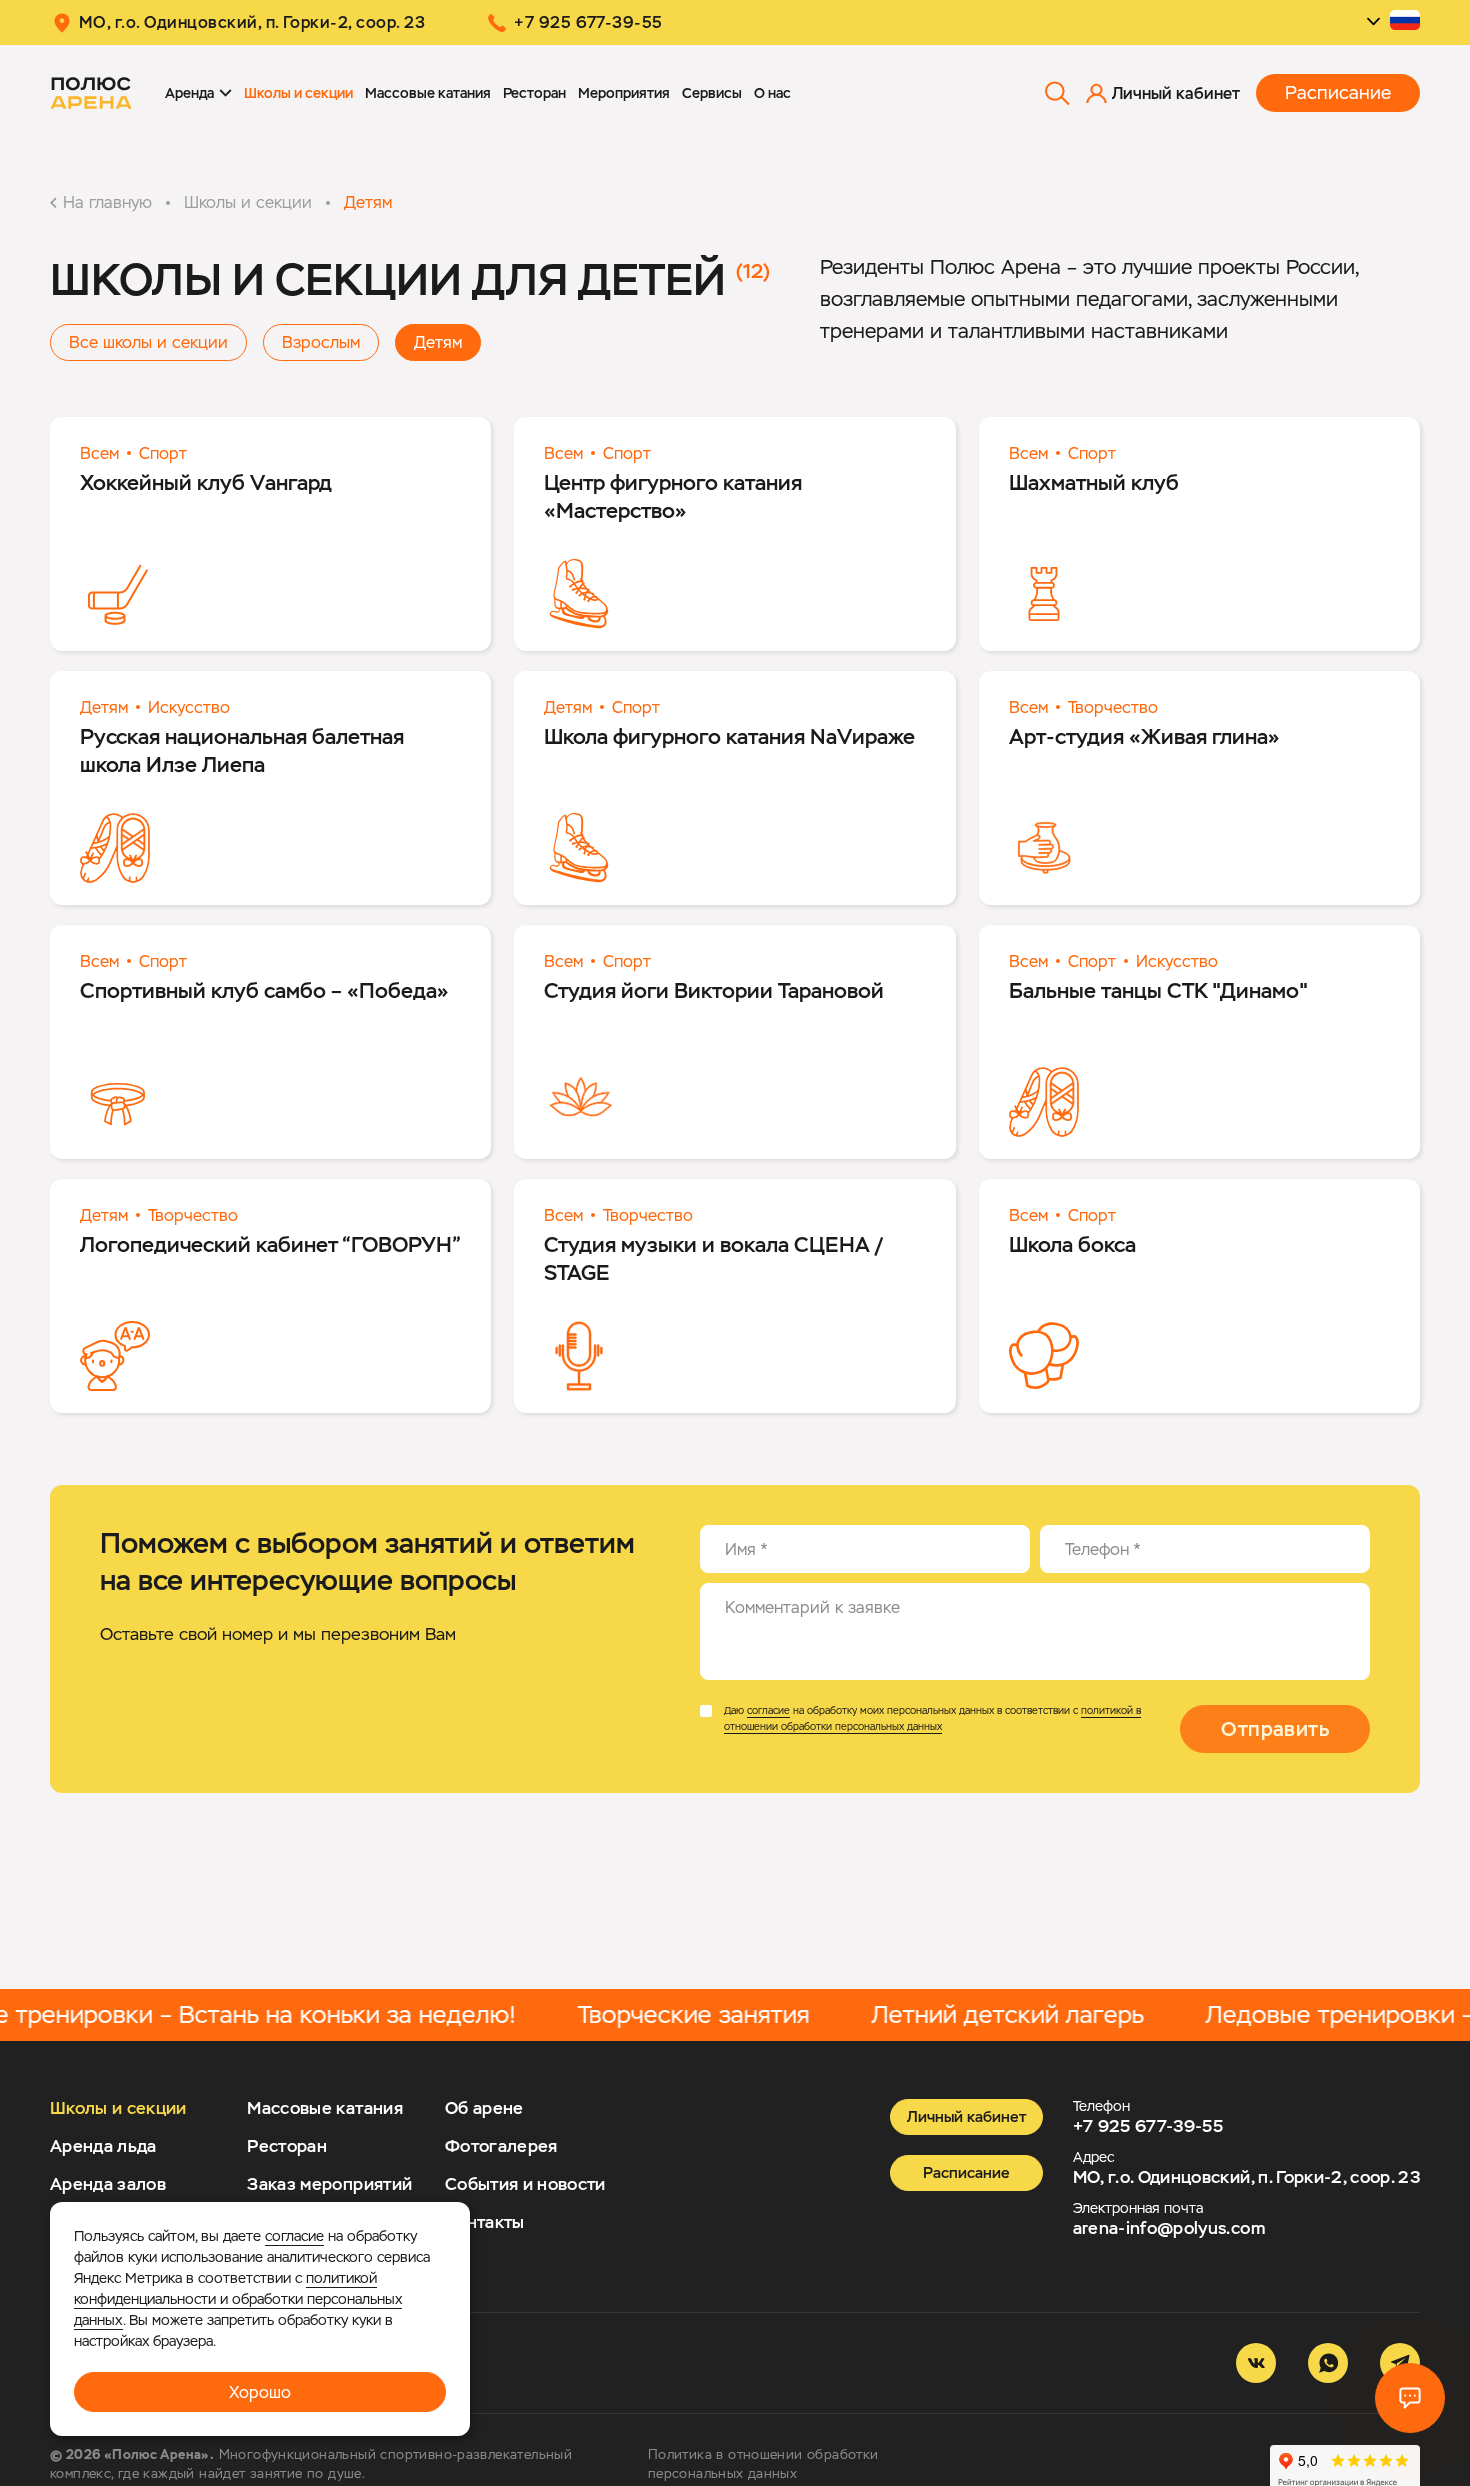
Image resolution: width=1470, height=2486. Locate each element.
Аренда (189, 93)
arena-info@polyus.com (1169, 2228)
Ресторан (534, 93)
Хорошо (260, 2392)
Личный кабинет (966, 2116)
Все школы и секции (148, 342)
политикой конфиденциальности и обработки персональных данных (238, 2299)
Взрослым (321, 342)
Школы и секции (298, 93)
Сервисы (712, 93)
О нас (772, 93)
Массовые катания (428, 93)
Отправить (1275, 1729)
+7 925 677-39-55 (1148, 2126)
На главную (107, 202)
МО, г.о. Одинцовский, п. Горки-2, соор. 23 (1246, 2177)
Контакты (485, 2222)
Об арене (484, 2108)
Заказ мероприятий (329, 2184)
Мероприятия (624, 93)
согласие (768, 1710)
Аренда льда (103, 2146)
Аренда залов (108, 2184)
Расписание (1338, 92)
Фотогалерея (501, 2146)
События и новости (525, 2184)
